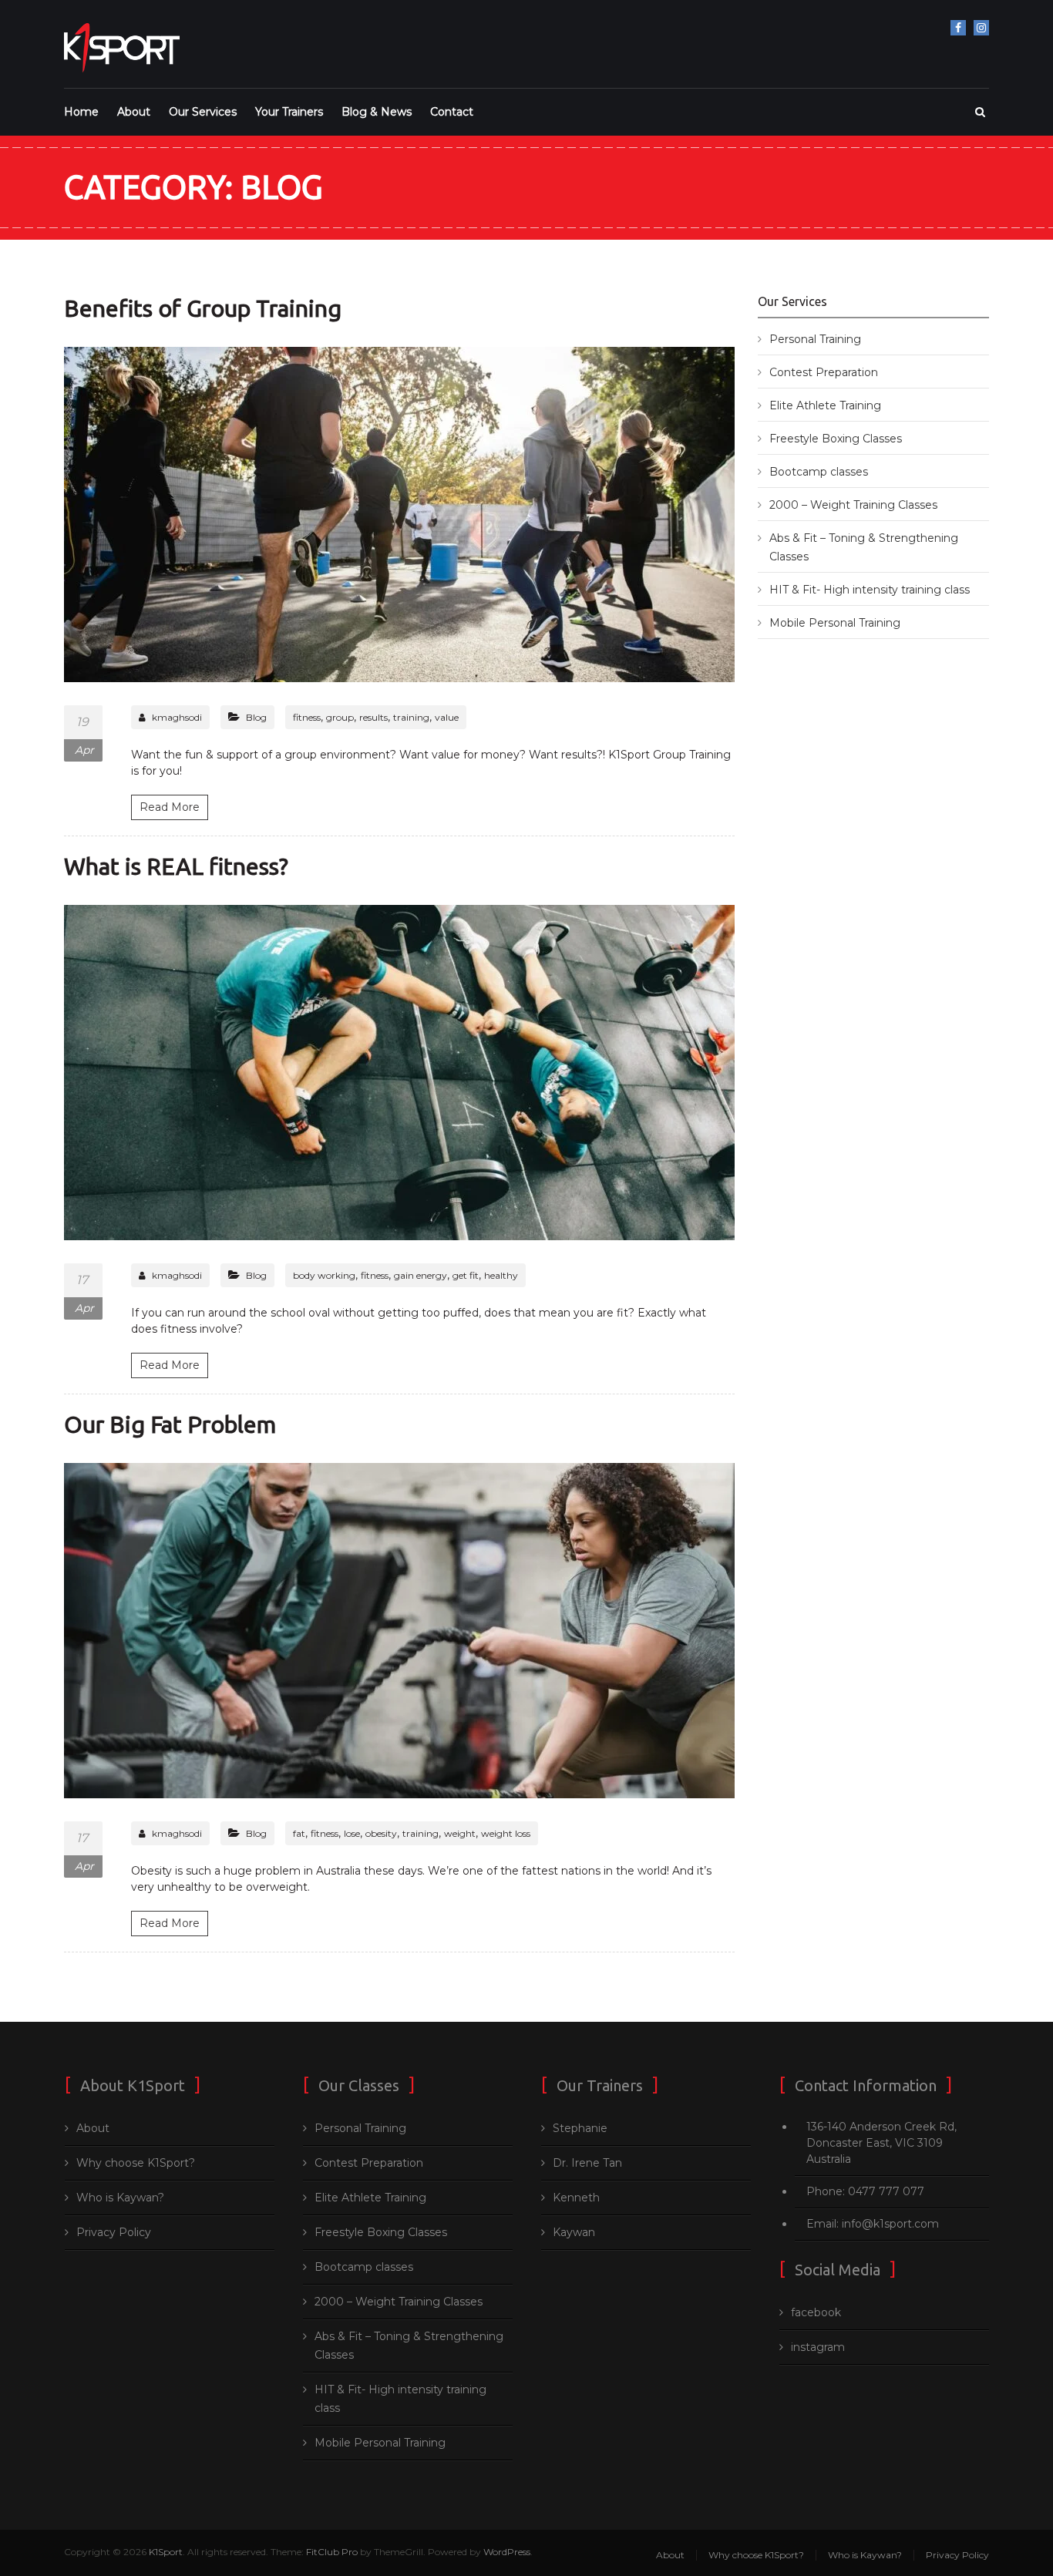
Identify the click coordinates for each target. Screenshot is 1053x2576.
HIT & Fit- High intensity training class (870, 590)
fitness (307, 717)
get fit (466, 1275)
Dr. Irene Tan (587, 2163)
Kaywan (574, 2232)
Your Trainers (289, 112)
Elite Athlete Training (825, 405)
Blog (256, 717)
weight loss (506, 1833)
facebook (958, 28)
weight (460, 1833)
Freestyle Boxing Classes (836, 439)
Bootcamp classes (819, 472)
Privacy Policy (114, 2232)
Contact (452, 112)
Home (81, 112)
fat (299, 1833)
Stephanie (580, 2128)
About (134, 112)
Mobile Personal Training (835, 623)
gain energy (421, 1275)
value (447, 717)
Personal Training (815, 339)
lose (352, 1833)
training (411, 717)
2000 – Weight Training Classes (853, 505)
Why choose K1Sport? (136, 2163)
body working (324, 1275)
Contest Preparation (824, 372)
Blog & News (377, 112)
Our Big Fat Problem (170, 1424)
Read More (170, 807)
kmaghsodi (177, 717)
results (373, 717)
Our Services (203, 112)
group (340, 717)
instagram (981, 28)
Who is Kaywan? (120, 2198)
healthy (501, 1275)
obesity (381, 1833)
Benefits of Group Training (203, 308)
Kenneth (576, 2198)
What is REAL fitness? (176, 866)
